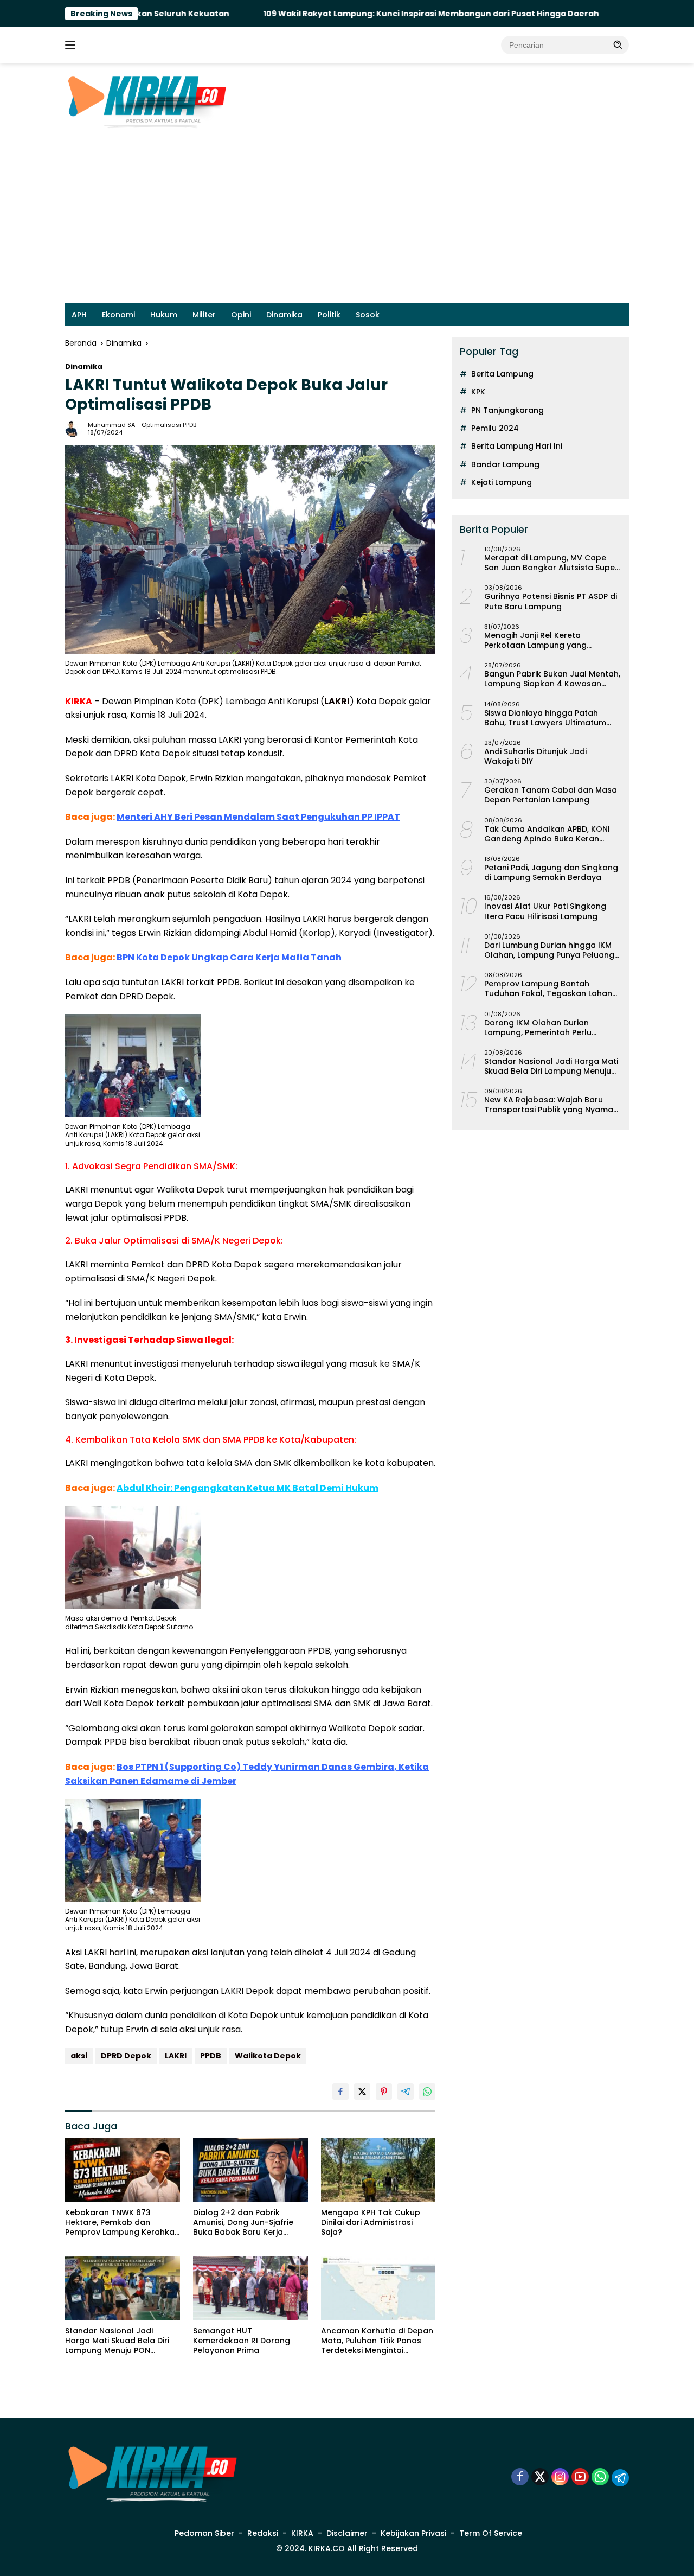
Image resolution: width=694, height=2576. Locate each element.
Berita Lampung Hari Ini (517, 446)
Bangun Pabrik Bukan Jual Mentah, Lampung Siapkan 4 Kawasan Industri (552, 679)
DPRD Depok (126, 2056)
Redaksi (263, 2533)
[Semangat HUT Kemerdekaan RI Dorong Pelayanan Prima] (250, 2288)
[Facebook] (520, 2478)
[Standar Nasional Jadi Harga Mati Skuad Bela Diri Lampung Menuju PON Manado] (123, 2288)
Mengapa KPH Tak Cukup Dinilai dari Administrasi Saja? (371, 2223)
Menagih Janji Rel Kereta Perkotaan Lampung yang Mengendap (535, 640)
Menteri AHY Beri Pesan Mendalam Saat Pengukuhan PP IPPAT (258, 817)
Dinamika (284, 315)
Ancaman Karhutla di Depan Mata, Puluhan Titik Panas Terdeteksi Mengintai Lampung (377, 2341)
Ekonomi (118, 315)
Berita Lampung (502, 374)
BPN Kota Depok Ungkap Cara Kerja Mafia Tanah (229, 957)
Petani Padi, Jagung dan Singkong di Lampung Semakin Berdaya (551, 872)
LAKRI (176, 2056)
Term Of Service (491, 2533)
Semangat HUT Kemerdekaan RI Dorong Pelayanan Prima (242, 2341)
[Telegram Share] (406, 2092)
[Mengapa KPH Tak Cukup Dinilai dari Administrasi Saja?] (378, 2170)
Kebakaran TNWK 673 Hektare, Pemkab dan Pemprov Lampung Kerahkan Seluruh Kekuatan (122, 2223)
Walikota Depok (268, 2056)
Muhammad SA (111, 425)
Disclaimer (347, 2533)
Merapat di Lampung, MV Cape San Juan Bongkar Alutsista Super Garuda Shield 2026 (551, 563)
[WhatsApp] (600, 2478)
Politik (329, 315)
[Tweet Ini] (362, 2092)
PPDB (211, 2056)
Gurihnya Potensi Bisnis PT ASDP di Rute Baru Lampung (551, 601)
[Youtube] (580, 2478)
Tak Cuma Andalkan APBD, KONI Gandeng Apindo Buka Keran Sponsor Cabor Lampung (547, 834)
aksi (79, 2056)
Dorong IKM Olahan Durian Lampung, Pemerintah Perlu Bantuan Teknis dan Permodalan (549, 1028)
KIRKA (302, 2533)
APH (79, 315)
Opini (241, 315)
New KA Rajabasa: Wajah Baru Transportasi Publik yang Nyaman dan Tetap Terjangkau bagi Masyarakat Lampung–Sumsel (551, 1105)
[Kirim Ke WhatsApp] (427, 2092)
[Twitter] (540, 2478)
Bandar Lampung (505, 464)
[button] (618, 44)
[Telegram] (620, 2478)
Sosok (368, 315)
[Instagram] (560, 2478)
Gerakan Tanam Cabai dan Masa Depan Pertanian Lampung (551, 795)
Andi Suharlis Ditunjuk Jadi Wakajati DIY (535, 756)
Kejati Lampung (502, 482)
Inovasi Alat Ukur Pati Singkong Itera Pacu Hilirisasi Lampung (545, 911)
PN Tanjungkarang (507, 410)
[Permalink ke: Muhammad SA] (74, 428)
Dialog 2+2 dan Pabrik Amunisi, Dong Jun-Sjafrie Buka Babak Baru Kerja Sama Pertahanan (243, 2223)
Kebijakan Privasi (413, 2533)
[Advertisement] (347, 222)
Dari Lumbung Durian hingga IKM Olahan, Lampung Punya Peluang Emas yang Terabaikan (549, 950)
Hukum (164, 315)
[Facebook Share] (340, 2092)
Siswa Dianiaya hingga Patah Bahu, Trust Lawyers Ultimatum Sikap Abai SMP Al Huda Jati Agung (545, 718)
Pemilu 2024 (495, 428)
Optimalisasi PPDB (169, 425)
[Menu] (72, 45)
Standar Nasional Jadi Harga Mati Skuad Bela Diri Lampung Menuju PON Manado (117, 2341)
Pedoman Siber (204, 2533)
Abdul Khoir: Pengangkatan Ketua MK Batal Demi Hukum (248, 1488)
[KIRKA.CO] (146, 101)
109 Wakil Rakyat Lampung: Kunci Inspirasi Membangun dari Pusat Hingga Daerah (349, 14)
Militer (204, 315)
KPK (478, 392)
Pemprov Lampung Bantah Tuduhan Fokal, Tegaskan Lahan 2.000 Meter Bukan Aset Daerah (548, 989)
